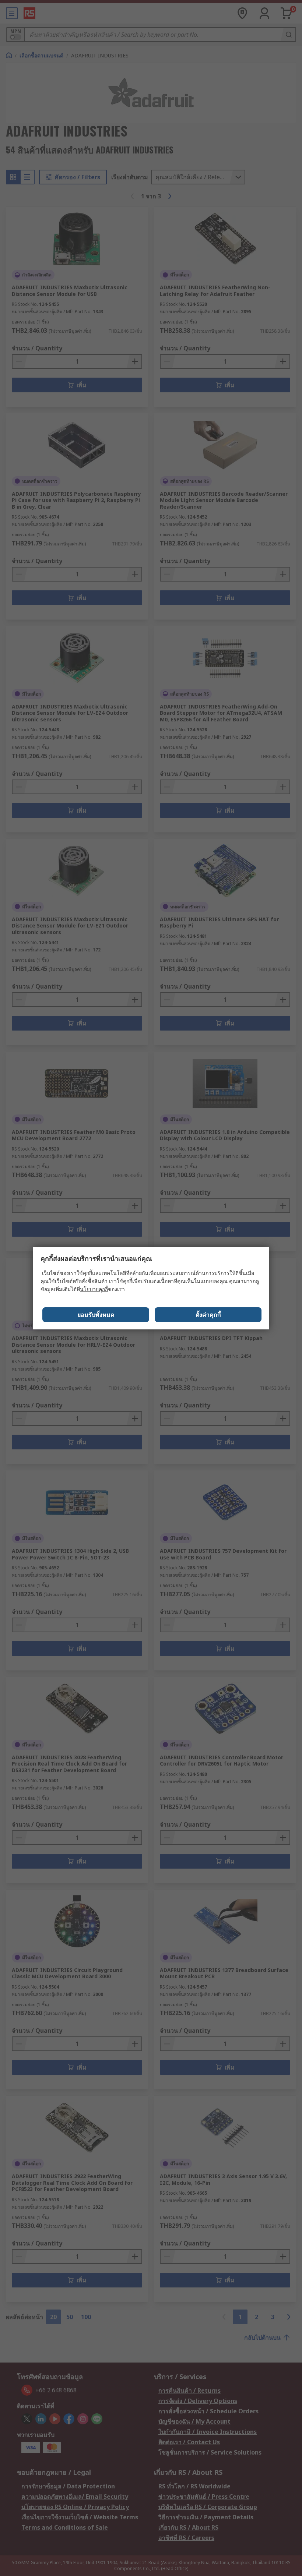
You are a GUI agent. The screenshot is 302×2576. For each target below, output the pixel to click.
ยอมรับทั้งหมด (96, 1315)
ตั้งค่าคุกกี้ (208, 1315)
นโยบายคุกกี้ (94, 1289)
